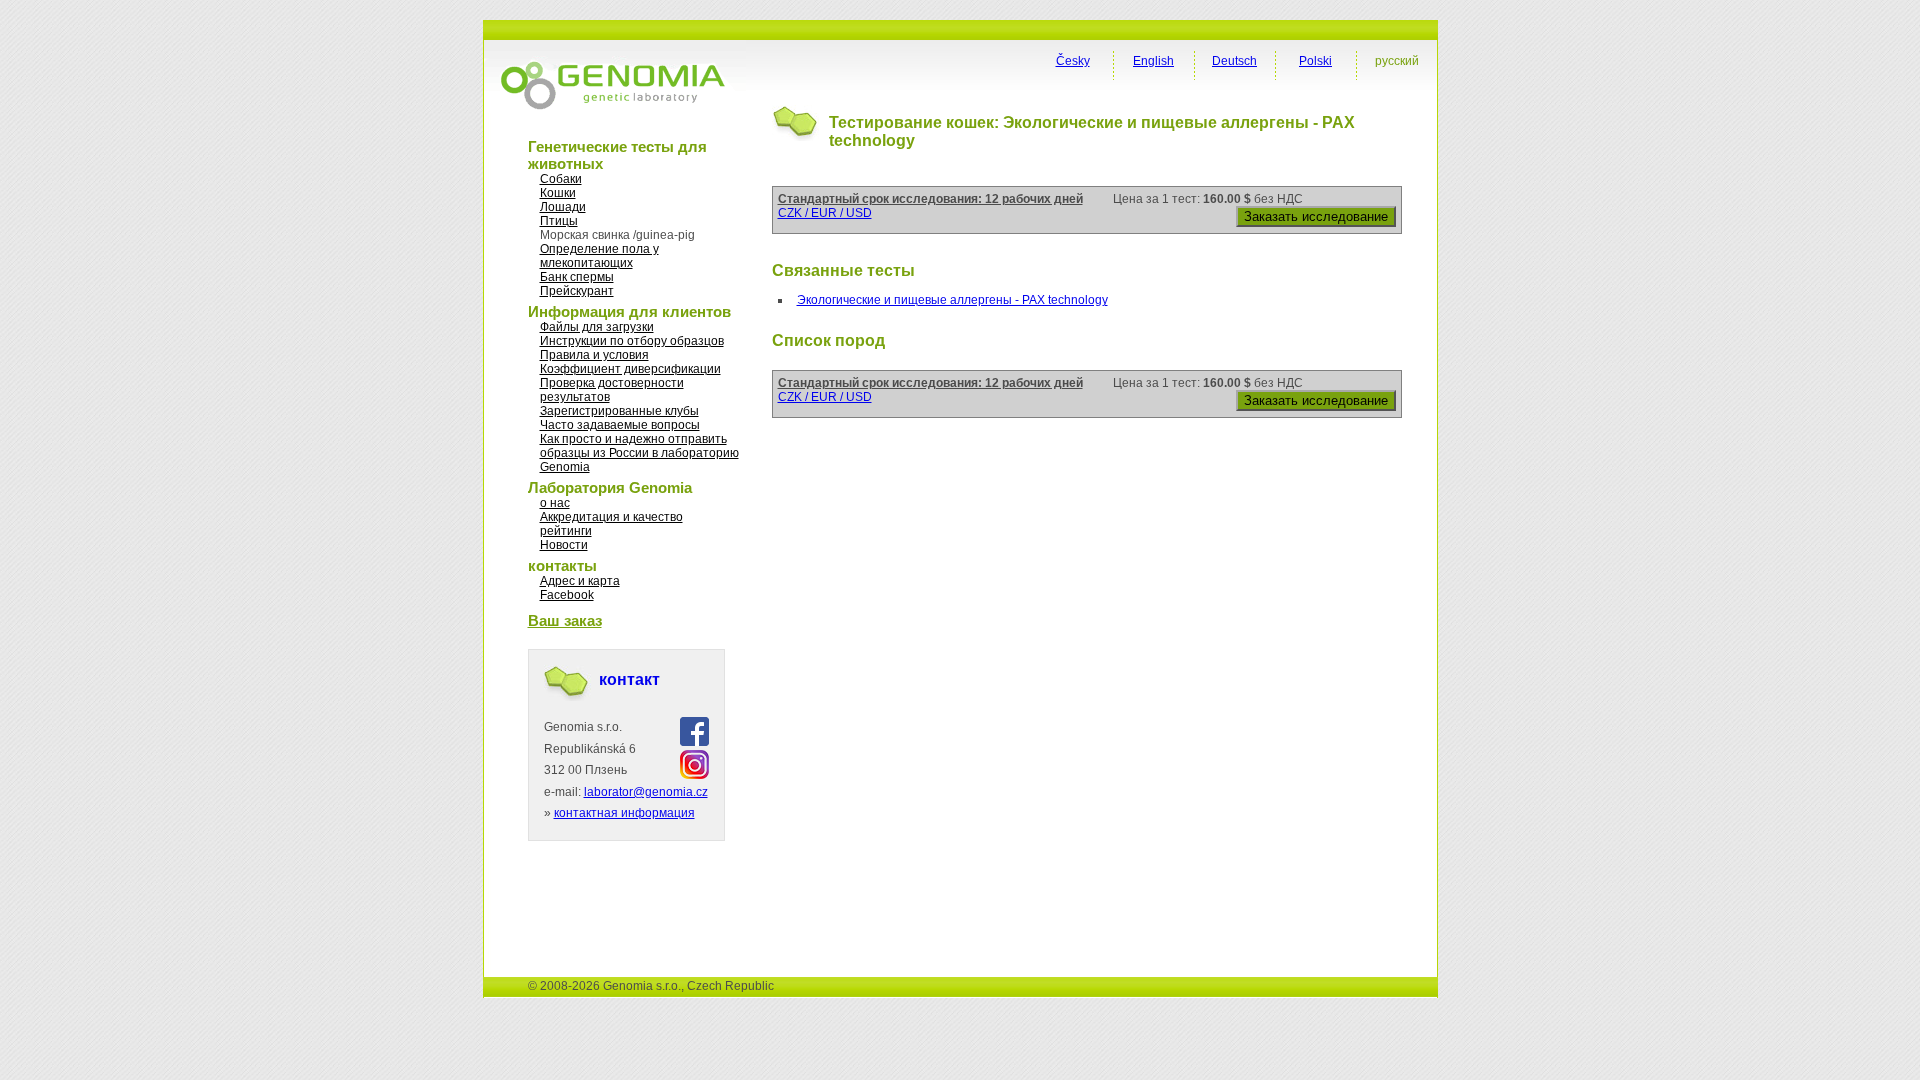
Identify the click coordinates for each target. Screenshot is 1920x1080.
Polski (1315, 61)
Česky (1073, 61)
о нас (555, 503)
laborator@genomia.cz (646, 792)
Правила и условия (594, 355)
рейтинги (566, 531)
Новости (564, 545)
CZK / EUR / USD (825, 213)
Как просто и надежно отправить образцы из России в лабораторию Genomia (639, 453)
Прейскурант (577, 291)
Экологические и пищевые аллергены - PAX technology (952, 300)
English (1153, 61)
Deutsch (1234, 61)
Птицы (559, 221)
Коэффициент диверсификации (630, 369)
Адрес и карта (580, 581)
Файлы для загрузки (597, 327)
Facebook (567, 595)
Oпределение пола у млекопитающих (599, 256)
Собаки (561, 179)
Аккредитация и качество (611, 517)
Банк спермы (577, 277)
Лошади (563, 207)
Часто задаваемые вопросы (620, 425)
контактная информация (624, 813)
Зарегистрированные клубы (619, 411)
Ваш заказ (565, 620)
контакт (629, 679)
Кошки (558, 193)
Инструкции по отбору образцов (632, 341)
